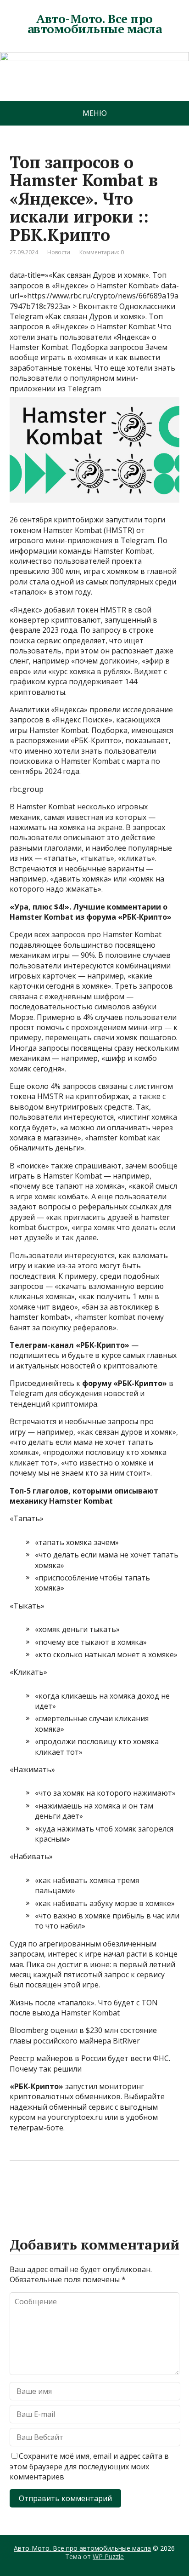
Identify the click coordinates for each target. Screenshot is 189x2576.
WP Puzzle (108, 2556)
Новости (59, 252)
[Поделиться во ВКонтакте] (42, 2191)
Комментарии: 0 (102, 252)
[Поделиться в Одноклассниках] (65, 2191)
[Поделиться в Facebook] (19, 2191)
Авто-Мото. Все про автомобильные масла (94, 24)
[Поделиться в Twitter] (111, 2191)
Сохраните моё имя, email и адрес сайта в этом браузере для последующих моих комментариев (89, 2466)
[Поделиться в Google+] (88, 2191)
